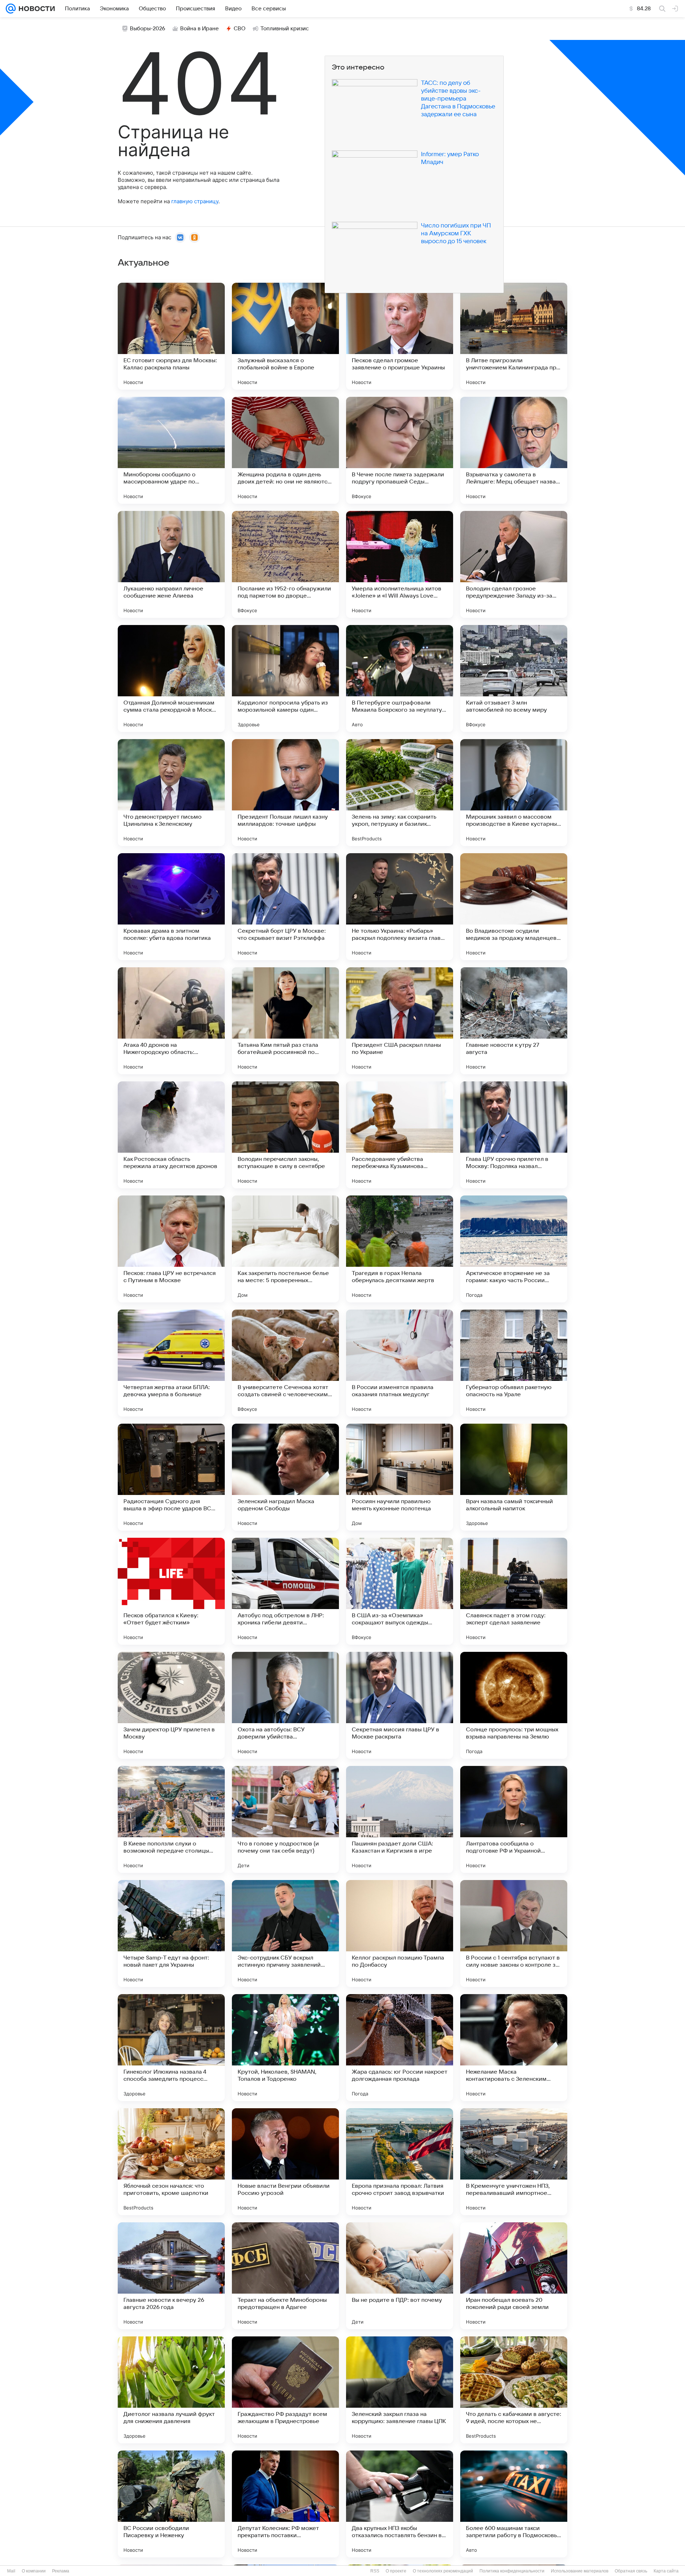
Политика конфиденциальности (512, 2571)
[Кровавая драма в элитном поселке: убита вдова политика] (171, 907)
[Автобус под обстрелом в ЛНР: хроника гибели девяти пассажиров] (285, 1591)
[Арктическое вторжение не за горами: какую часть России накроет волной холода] (514, 1249)
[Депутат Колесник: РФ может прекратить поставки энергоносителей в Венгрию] (285, 2504)
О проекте (396, 2571)
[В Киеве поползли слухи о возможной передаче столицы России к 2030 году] (171, 1819)
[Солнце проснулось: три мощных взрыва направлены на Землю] (514, 1705)
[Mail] (11, 9)
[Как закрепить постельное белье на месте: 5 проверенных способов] (285, 1249)
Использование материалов (580, 2571)
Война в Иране (199, 29)
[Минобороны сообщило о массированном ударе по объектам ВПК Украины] (171, 450)
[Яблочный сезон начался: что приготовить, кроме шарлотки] (171, 2162)
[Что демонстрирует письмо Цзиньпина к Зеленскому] (171, 793)
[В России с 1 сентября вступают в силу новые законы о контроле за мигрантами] (514, 1934)
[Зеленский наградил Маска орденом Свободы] (285, 1477)
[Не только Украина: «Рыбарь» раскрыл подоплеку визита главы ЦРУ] (400, 907)
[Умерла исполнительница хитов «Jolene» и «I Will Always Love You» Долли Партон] (400, 564)
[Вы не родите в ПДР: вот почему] (400, 2276)
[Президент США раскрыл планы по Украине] (400, 1021)
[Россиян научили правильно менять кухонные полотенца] (400, 1477)
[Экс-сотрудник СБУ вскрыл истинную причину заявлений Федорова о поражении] (285, 1934)
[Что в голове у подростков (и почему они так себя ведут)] (285, 1819)
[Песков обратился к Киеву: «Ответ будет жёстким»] (171, 1591)
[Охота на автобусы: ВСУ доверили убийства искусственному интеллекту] (285, 1705)
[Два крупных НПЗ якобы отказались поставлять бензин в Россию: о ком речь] (400, 2504)
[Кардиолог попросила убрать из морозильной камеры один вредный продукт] (285, 678)
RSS (375, 2571)
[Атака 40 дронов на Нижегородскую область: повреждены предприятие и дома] (171, 1021)
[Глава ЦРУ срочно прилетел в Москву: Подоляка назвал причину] (514, 1135)
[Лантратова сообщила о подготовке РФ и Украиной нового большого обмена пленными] (514, 1819)
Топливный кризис (285, 29)
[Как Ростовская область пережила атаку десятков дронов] (171, 1135)
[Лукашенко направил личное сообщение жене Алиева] (171, 564)
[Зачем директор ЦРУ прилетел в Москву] (171, 1705)
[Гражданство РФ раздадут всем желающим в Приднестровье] (285, 2390)
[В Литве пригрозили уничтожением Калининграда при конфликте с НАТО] (514, 336)
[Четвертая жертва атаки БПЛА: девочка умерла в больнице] (171, 1363)
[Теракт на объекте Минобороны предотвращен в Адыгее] (285, 2276)
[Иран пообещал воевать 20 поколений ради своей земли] (514, 2276)
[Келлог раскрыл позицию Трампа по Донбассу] (400, 1934)
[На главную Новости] (35, 9)
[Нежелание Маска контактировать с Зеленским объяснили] (514, 2048)
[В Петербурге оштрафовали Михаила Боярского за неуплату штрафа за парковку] (400, 678)
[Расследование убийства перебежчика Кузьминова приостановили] (400, 1135)
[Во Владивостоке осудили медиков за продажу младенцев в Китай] (514, 907)
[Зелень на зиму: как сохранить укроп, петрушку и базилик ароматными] (400, 793)
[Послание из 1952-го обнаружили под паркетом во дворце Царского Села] (285, 564)
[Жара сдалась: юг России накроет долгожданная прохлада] (400, 2048)
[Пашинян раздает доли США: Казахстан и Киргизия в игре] (400, 1819)
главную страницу (195, 201)
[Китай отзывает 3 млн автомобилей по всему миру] (514, 678)
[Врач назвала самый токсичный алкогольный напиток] (514, 1477)
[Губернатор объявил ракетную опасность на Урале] (514, 1363)
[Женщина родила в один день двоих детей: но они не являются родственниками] (285, 450)
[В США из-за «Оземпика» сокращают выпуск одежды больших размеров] (400, 1591)
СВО (240, 29)
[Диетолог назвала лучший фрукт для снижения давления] (171, 2390)
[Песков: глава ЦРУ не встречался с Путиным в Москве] (171, 1249)
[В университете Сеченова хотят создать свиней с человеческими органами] (285, 1363)
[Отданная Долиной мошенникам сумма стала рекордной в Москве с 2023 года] (171, 678)
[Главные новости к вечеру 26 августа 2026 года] (171, 2276)
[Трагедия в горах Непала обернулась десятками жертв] (400, 1249)
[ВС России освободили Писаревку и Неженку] (171, 2504)
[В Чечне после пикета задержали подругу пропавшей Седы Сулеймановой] (400, 450)
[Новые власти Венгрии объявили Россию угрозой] (285, 2162)
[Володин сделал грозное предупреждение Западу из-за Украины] (514, 564)
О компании (34, 2571)
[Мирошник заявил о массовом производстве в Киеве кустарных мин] (514, 793)
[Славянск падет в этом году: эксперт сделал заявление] (514, 1591)
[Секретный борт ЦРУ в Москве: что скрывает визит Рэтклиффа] (285, 907)
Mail (11, 2571)
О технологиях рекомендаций (443, 2571)
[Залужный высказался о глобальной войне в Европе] (285, 336)
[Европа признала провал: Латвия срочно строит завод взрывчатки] (400, 2162)
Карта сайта (666, 2571)
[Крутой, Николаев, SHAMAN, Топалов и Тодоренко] (285, 2048)
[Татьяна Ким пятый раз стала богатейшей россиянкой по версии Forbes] (285, 1021)
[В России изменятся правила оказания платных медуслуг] (400, 1363)
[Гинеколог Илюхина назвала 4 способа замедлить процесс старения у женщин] (171, 2048)
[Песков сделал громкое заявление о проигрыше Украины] (400, 336)
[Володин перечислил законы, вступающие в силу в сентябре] (285, 1135)
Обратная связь (631, 2571)
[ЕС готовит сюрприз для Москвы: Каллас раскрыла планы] (171, 336)
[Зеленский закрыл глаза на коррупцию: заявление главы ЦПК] (400, 2390)
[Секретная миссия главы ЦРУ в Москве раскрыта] (400, 1705)
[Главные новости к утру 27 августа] (514, 1021)
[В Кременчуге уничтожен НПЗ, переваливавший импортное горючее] (514, 2162)
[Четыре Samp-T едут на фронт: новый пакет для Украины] (171, 1934)
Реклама (61, 2571)
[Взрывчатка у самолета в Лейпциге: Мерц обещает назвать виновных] (514, 450)
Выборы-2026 (148, 29)
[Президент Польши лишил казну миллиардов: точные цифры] (285, 793)
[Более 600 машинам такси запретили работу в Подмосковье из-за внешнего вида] (514, 2504)
